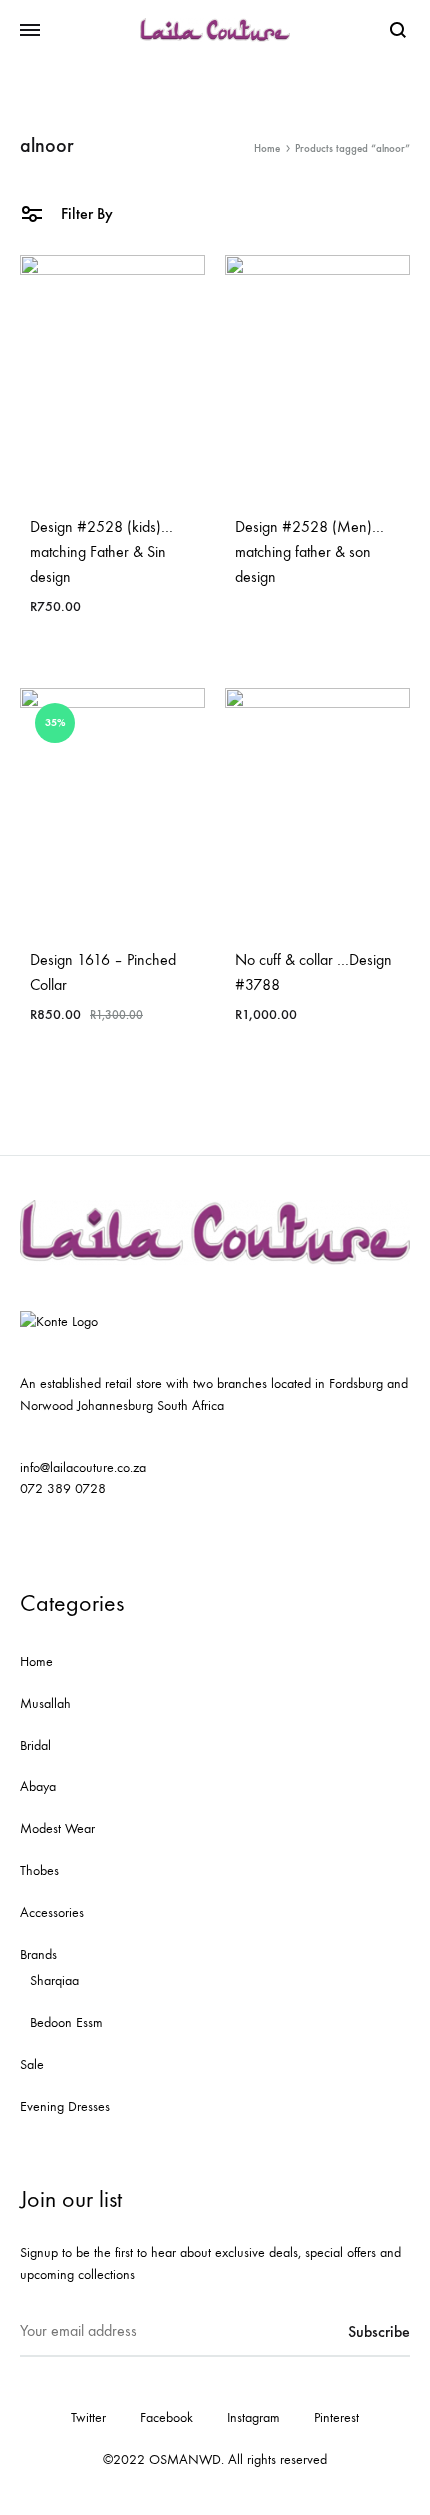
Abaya (38, 1786)
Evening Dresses (65, 2106)
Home (267, 148)
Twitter (88, 2417)
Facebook (166, 2417)
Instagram (253, 2417)
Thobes (39, 1870)
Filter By (85, 213)
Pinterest (336, 2417)
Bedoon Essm (66, 2022)
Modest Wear (57, 1828)
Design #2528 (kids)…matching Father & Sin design (101, 551)
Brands (38, 1954)
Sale (32, 2064)
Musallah (45, 1703)
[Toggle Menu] (30, 31)
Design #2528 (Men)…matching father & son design (309, 551)
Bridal (35, 1745)
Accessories (52, 1912)
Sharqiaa (54, 1980)
